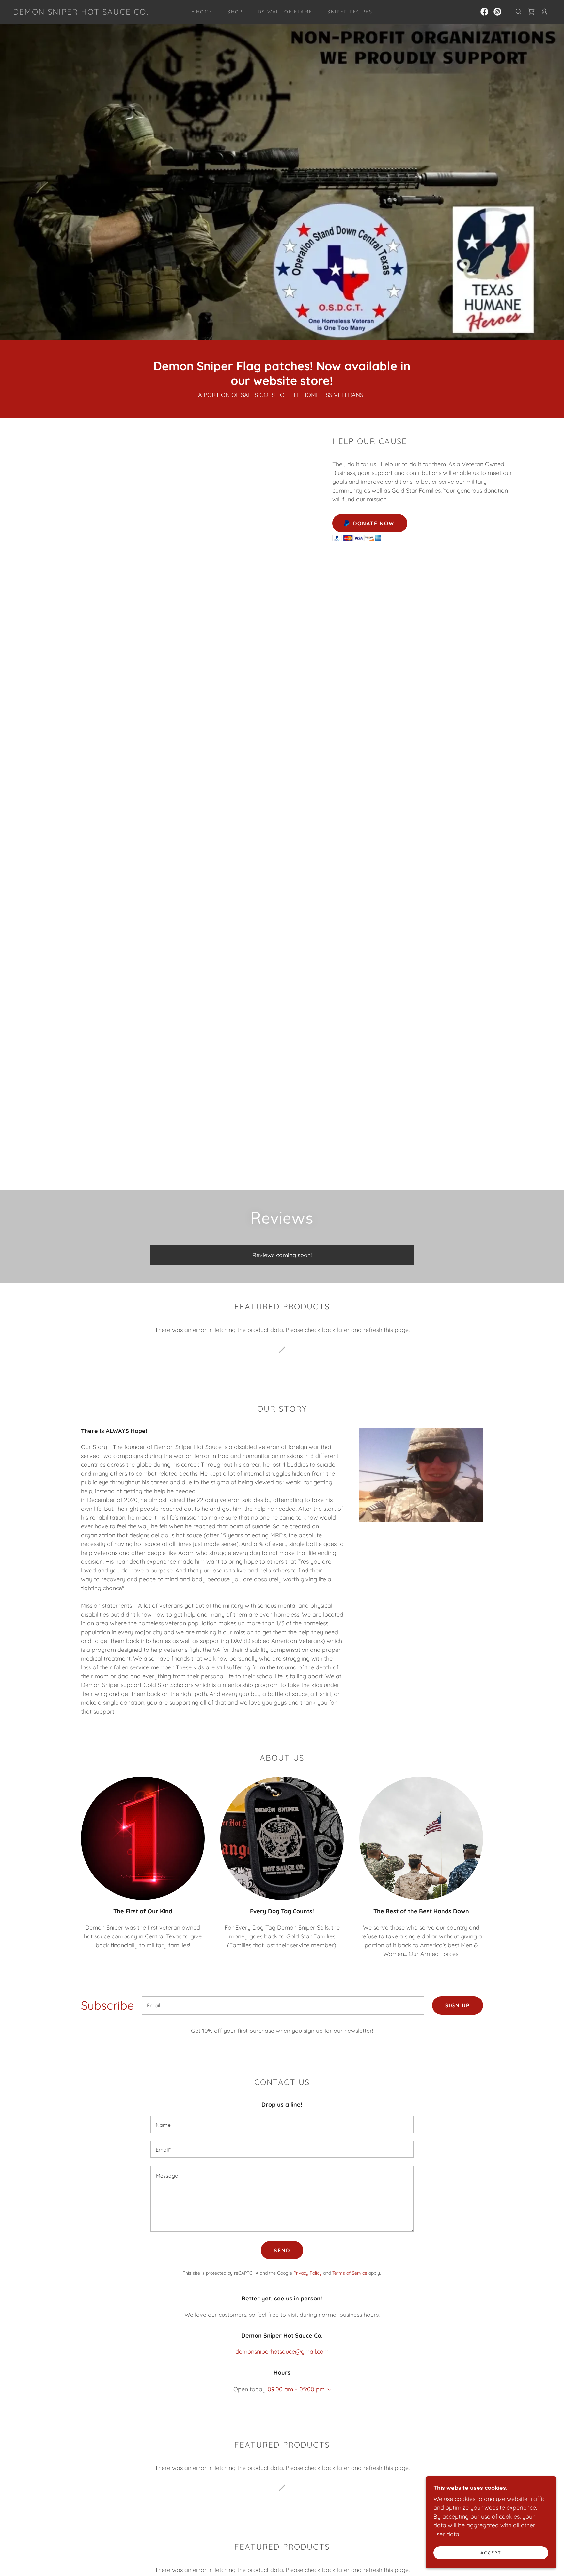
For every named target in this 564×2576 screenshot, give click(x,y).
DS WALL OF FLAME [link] (285, 12)
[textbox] (283, 2005)
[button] (544, 12)
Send (282, 2250)
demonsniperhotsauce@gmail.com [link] (282, 2352)
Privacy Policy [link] (308, 2273)
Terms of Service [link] (350, 2273)
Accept (491, 2552)
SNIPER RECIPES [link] (350, 12)
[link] (81, 13)
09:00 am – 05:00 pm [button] (296, 2389)
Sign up (458, 2005)
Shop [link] (235, 12)
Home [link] (204, 12)
